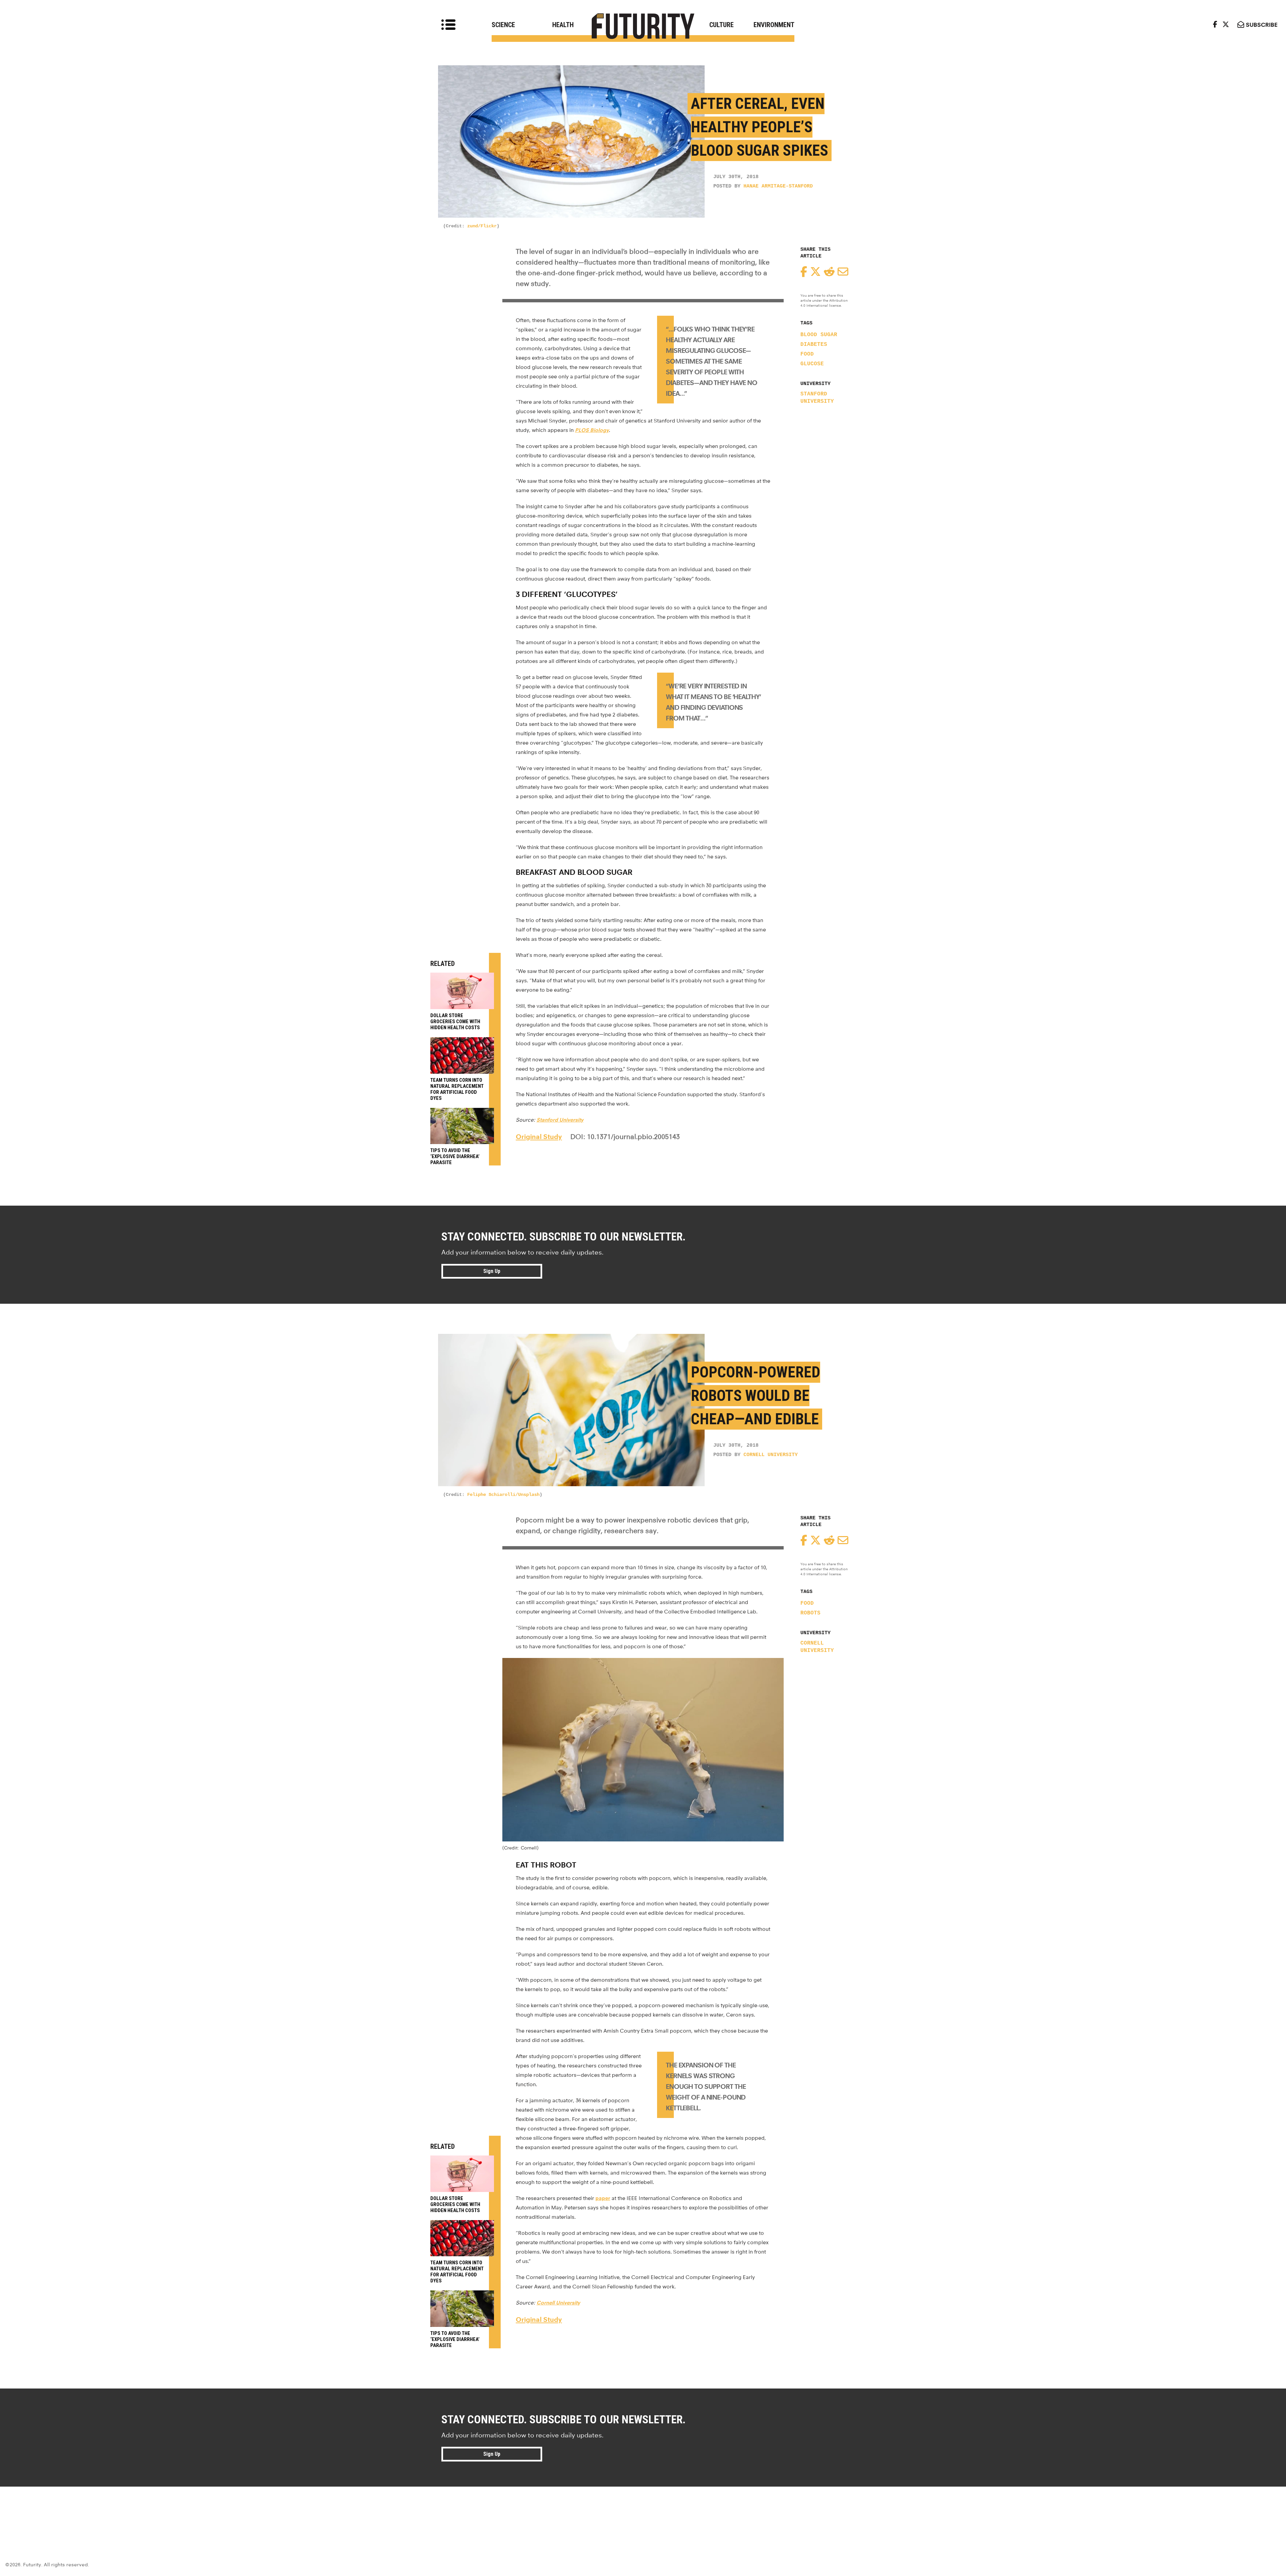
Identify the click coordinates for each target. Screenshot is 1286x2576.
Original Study (539, 1137)
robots (810, 1613)
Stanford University (817, 398)
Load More (643, 2511)
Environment (774, 25)
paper (603, 2198)
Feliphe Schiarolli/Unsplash (503, 1495)
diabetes (814, 345)
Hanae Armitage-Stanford (778, 186)
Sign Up (492, 1271)
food (807, 354)
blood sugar (819, 335)
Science (503, 25)
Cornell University (771, 1455)
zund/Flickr (482, 226)
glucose (812, 364)
